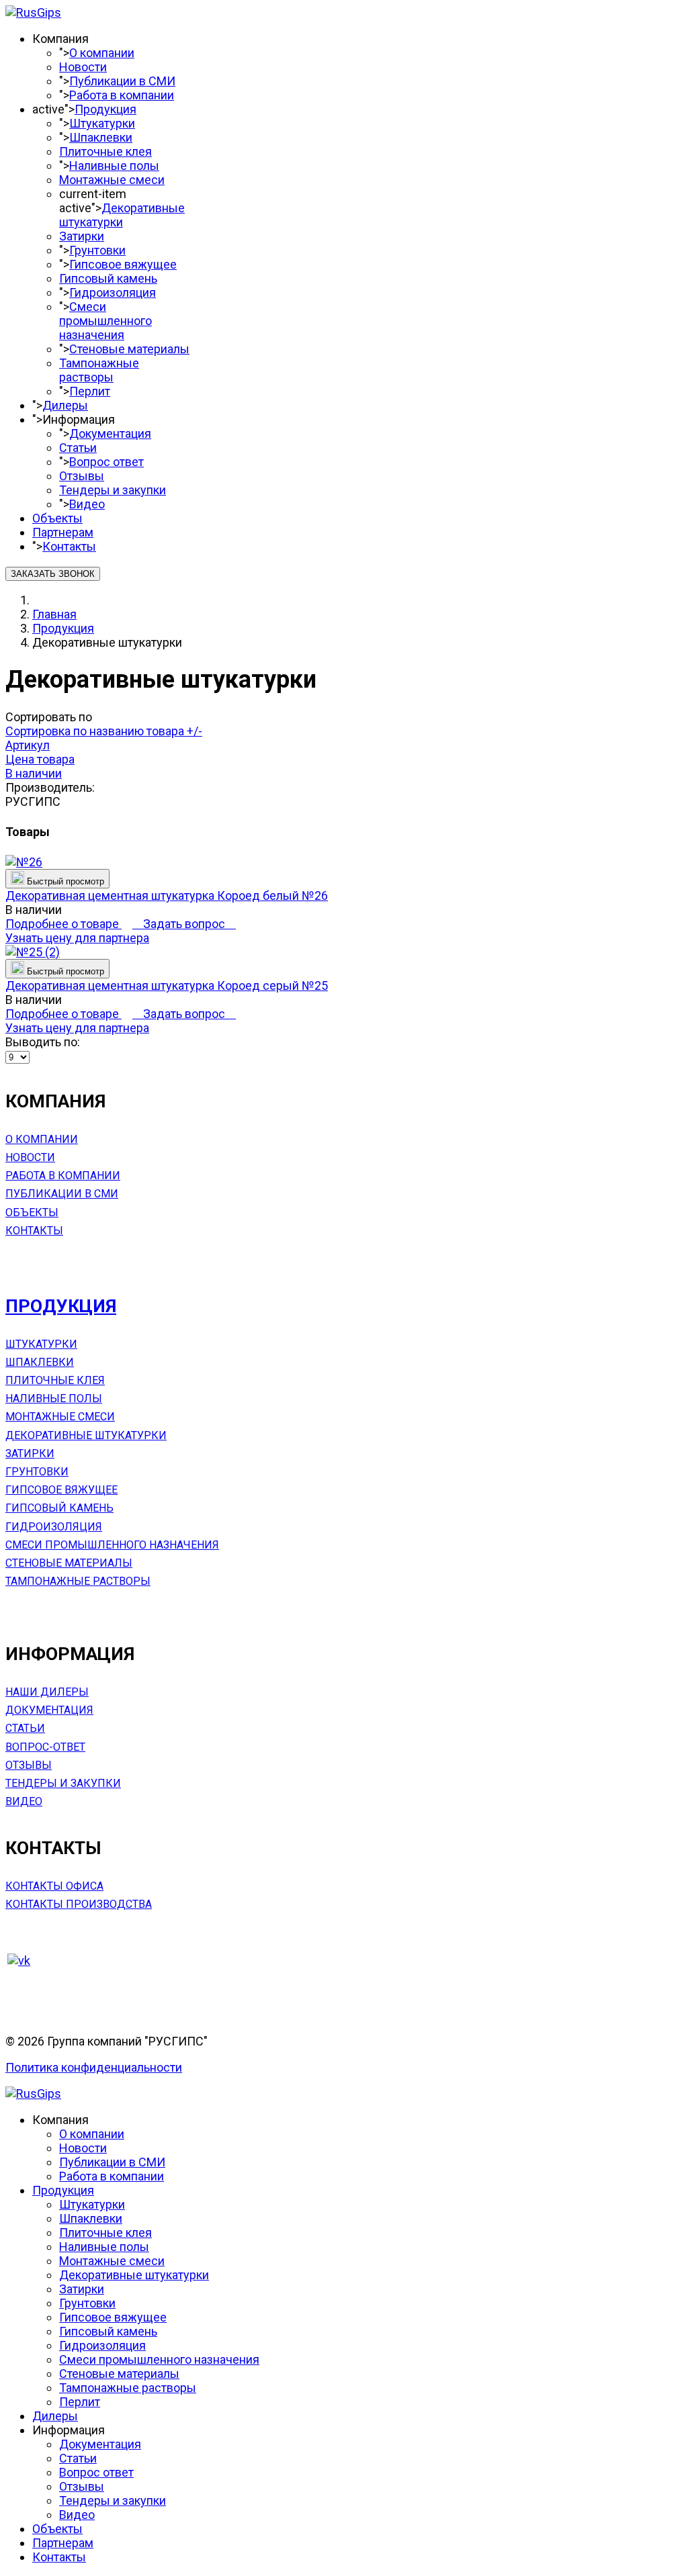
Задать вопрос (184, 924)
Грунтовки (97, 250)
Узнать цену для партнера (77, 938)
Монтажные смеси (112, 180)
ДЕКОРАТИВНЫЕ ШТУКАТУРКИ (86, 1435)
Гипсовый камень (108, 278)
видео (24, 1801)
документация (49, 1710)
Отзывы (82, 476)
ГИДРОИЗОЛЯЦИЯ (54, 1527)
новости (30, 1157)
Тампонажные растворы (99, 370)
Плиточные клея (105, 151)
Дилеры (65, 405)
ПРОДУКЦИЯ (61, 1306)
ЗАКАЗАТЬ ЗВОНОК (53, 574)
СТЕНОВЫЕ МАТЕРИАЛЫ (69, 1563)
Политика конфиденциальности (94, 2067)
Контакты (69, 546)
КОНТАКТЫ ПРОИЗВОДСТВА (79, 1904)
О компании (102, 53)
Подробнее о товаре (63, 924)
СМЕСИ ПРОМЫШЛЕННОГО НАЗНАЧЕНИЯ (112, 1545)
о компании (42, 1139)
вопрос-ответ (45, 1747)
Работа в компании (122, 95)
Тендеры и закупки (113, 490)
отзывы (29, 1765)
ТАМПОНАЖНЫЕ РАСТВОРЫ (78, 1581)
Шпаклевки (101, 137)
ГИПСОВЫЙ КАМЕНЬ (59, 1508)
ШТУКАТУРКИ (41, 1344)
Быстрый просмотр (64, 881)
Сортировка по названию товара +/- (104, 731)
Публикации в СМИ (122, 81)
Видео (87, 504)
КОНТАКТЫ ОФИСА (54, 1886)
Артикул (28, 745)
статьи (25, 1728)
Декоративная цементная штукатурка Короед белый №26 (167, 895)
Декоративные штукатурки (122, 215)
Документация (110, 433)
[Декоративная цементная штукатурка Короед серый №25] (33, 952)
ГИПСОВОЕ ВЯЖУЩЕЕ (61, 1490)
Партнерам (63, 532)
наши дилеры (47, 1692)
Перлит (90, 391)
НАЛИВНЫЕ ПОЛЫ (54, 1398)
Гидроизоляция (113, 292)
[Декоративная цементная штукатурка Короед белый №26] (24, 862)
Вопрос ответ (106, 462)
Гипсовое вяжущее (123, 264)
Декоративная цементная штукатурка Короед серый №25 (167, 985)
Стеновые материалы (129, 349)
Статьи (78, 448)
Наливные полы (114, 166)
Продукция (105, 109)
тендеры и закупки (63, 1783)
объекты (32, 1212)
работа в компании (63, 1176)
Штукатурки (102, 123)
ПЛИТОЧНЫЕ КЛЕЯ (55, 1380)
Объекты (57, 518)
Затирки (82, 236)
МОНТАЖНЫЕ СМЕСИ (60, 1417)
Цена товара (40, 759)
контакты (34, 1231)
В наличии (34, 773)
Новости (83, 67)
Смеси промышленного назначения (105, 321)
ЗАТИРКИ (30, 1454)
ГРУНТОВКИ (37, 1472)
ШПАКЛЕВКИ (40, 1362)
